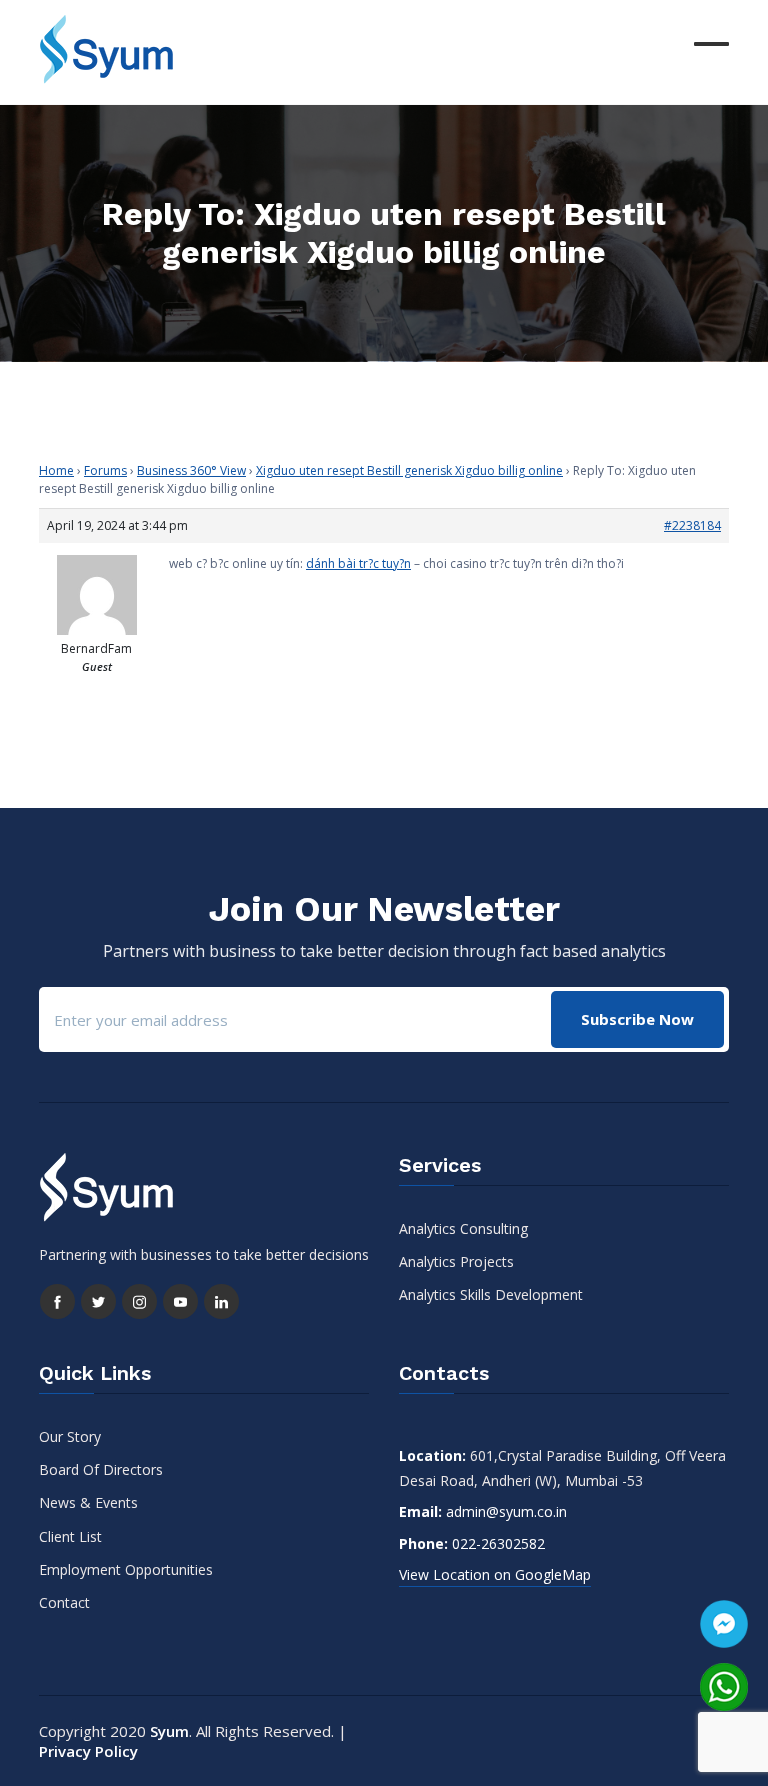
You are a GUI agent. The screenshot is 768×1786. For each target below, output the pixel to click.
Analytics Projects (456, 1261)
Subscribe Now (637, 1019)
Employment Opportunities (126, 1569)
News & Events (88, 1502)
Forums (105, 470)
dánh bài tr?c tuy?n (358, 563)
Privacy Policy (88, 1751)
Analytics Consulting (463, 1228)
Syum (169, 1731)
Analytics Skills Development (491, 1294)
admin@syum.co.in (506, 1511)
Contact (64, 1602)
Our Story (70, 1436)
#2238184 (692, 525)
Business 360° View (191, 470)
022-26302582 (498, 1543)
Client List (70, 1536)
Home (56, 470)
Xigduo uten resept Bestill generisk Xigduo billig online (409, 470)
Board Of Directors (101, 1469)
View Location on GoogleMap (495, 1574)
